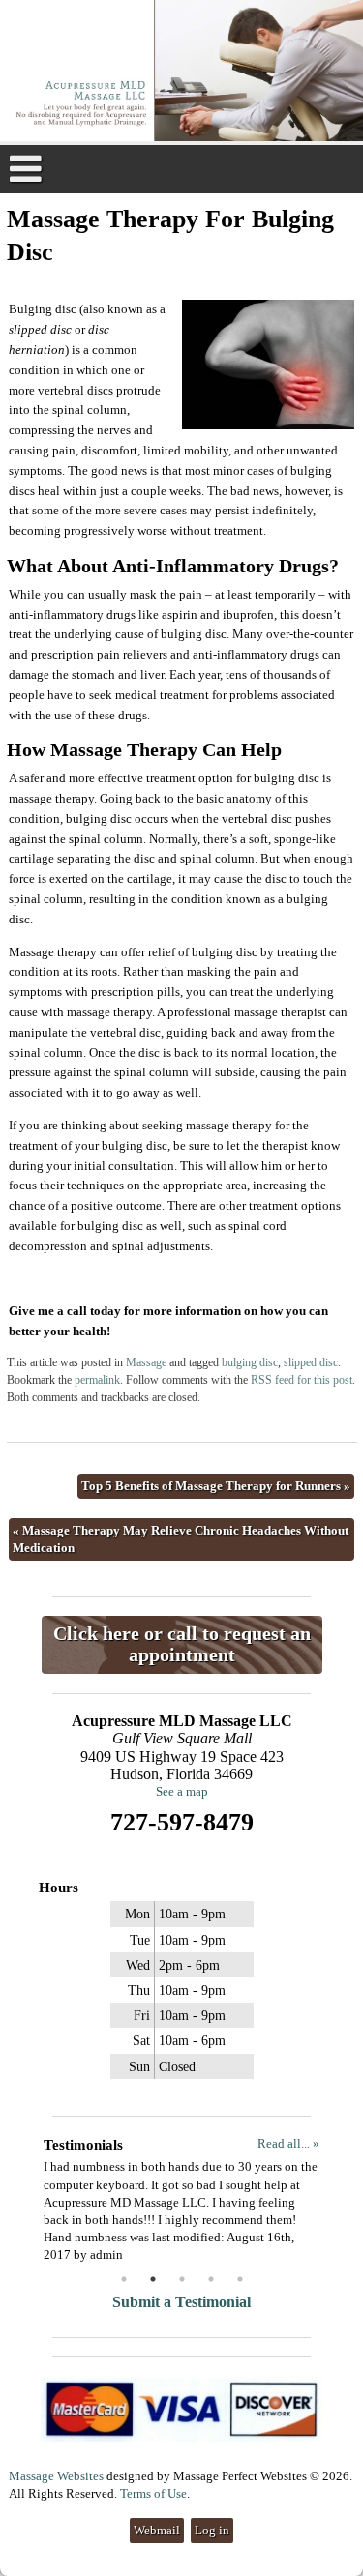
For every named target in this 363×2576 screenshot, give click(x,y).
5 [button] (240, 2279)
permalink (97, 1380)
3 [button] (182, 2279)
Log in (212, 2530)
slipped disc (311, 1363)
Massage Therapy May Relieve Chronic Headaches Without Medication (181, 1539)
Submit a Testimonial (181, 2302)
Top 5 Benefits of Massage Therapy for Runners (216, 1486)
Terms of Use (153, 2493)
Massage (146, 1363)
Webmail (157, 2530)
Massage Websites (56, 2476)
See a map (182, 1791)
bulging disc (250, 1363)
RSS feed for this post (302, 1380)
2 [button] (153, 2279)
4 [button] (211, 2279)
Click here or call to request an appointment (182, 1644)
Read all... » (288, 2143)
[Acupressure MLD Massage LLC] (181, 73)
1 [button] (124, 2279)
